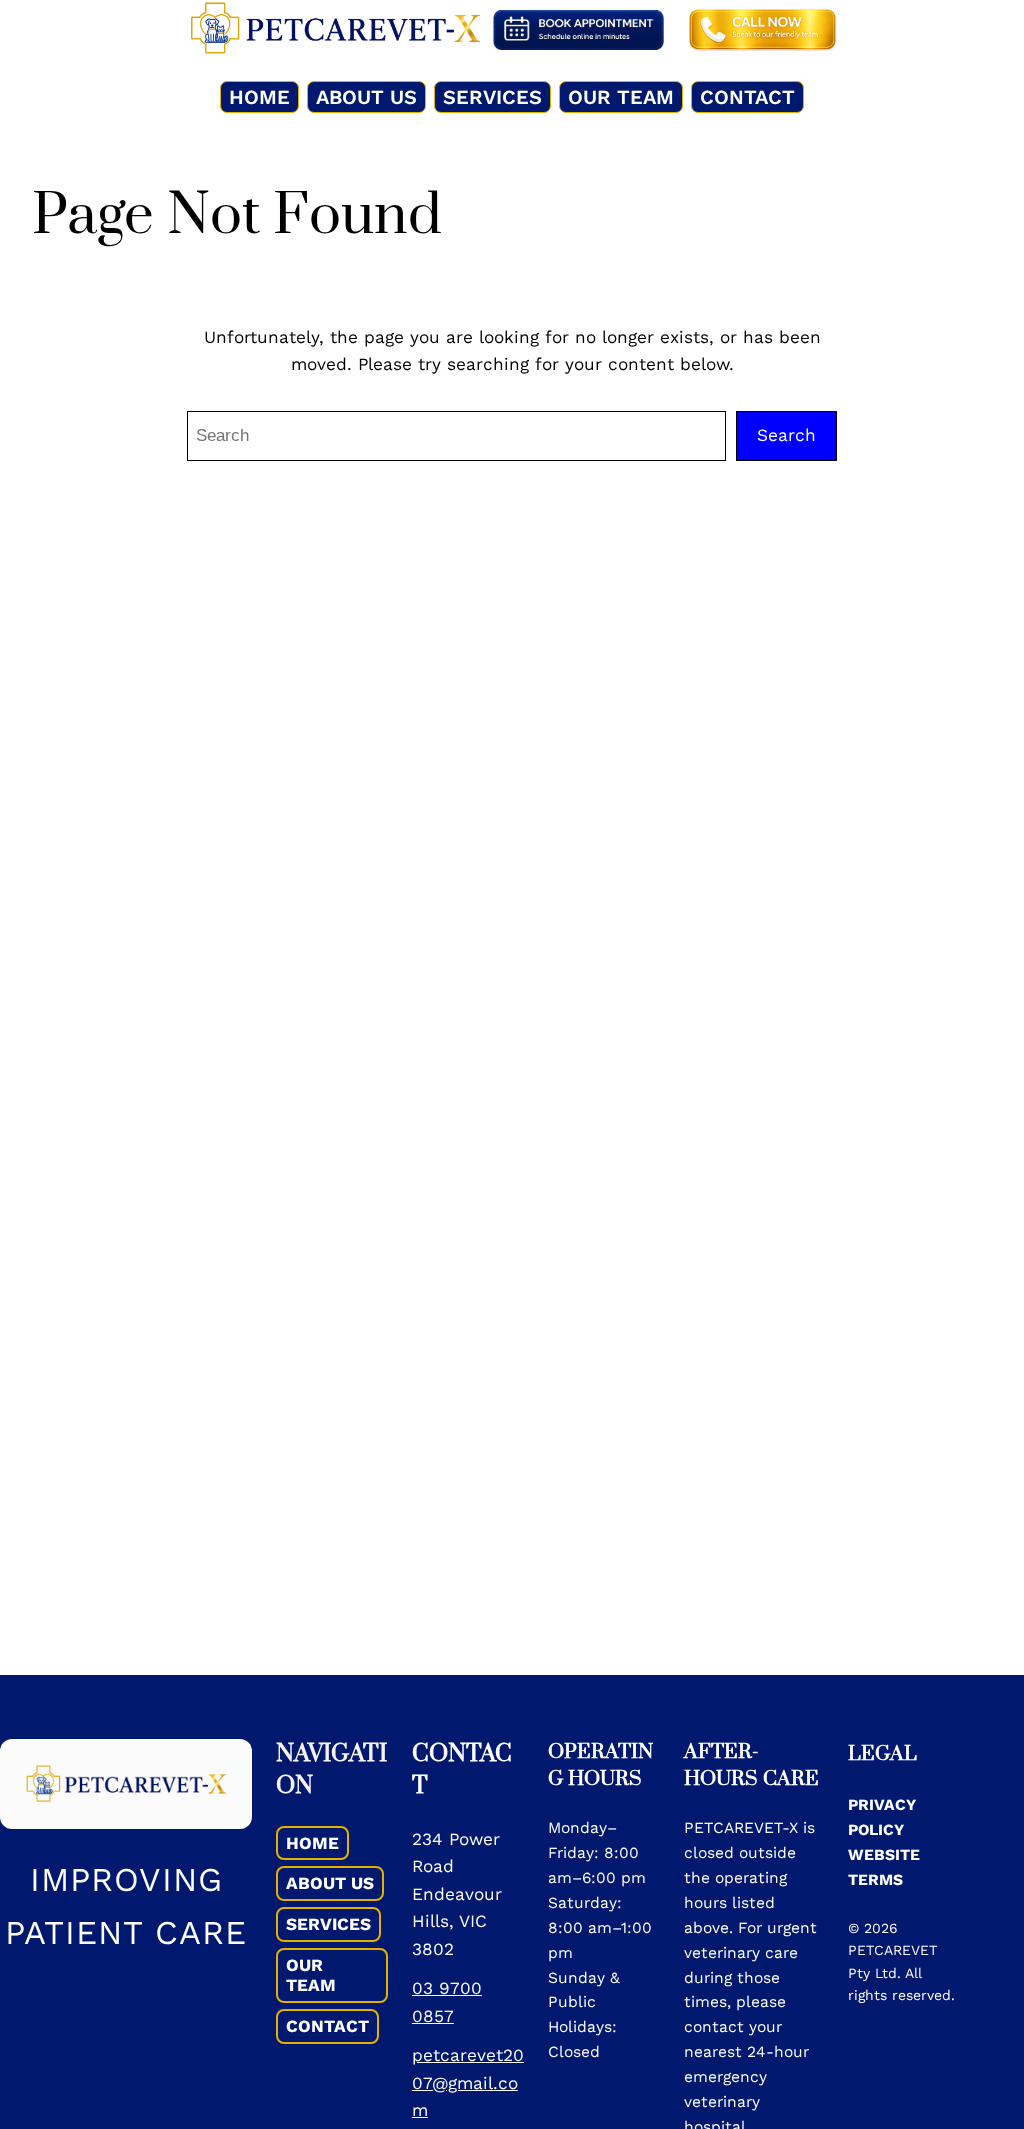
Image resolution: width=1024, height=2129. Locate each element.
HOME (312, 1843)
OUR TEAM (311, 1975)
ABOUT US (330, 1883)
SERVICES (328, 1924)
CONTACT (327, 2026)
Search (786, 435)
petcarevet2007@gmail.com (468, 2082)
